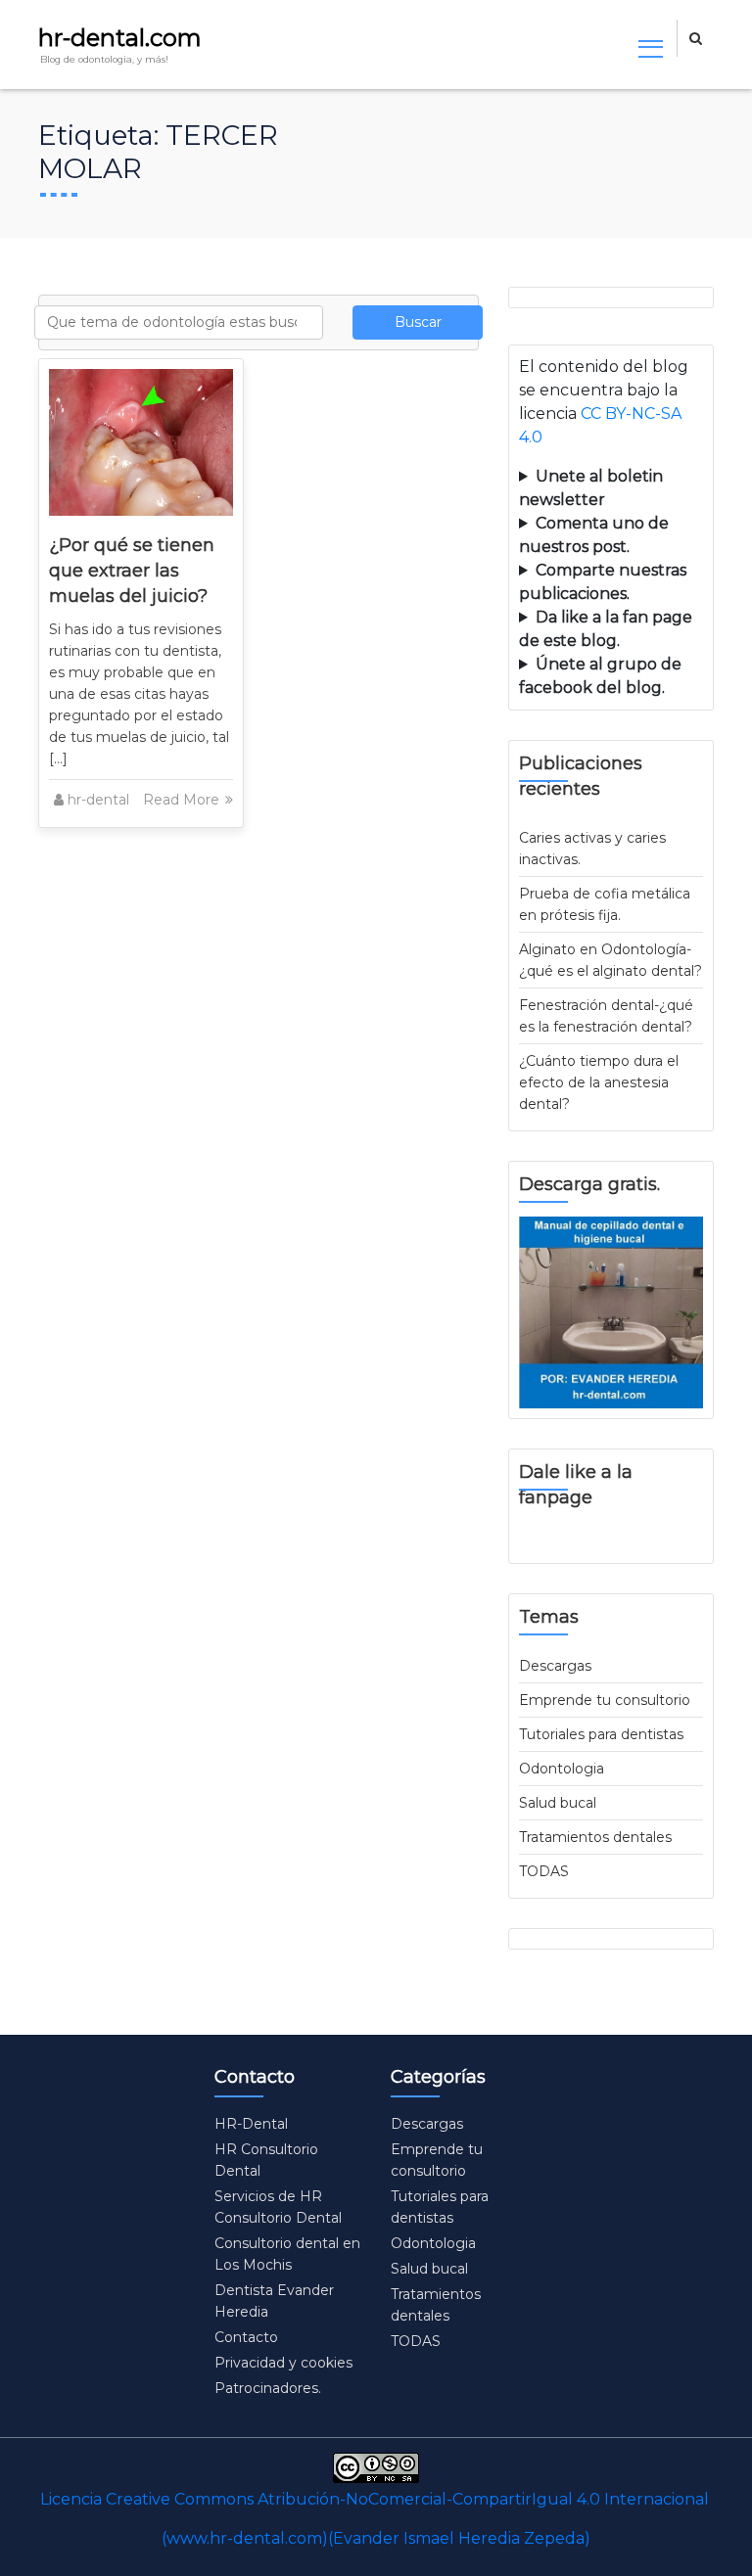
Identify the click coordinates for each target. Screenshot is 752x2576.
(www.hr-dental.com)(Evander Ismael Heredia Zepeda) (376, 2538)
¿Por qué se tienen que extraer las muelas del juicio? (132, 571)
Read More (183, 800)
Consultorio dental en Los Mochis (287, 2254)
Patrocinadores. (268, 2388)
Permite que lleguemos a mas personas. (610, 489)
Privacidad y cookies (283, 2363)
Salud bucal (558, 1803)
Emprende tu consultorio (605, 1700)
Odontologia (562, 1769)
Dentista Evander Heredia (274, 2301)
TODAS (544, 1871)
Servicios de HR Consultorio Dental (278, 2207)
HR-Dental (251, 2124)
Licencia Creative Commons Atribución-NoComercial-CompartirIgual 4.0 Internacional (375, 2499)
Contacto (246, 2337)
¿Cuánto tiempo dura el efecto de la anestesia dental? (599, 1082)
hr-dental (98, 800)
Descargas (555, 1666)
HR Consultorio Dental (266, 2160)
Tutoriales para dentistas (601, 1734)
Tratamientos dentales (595, 1837)
